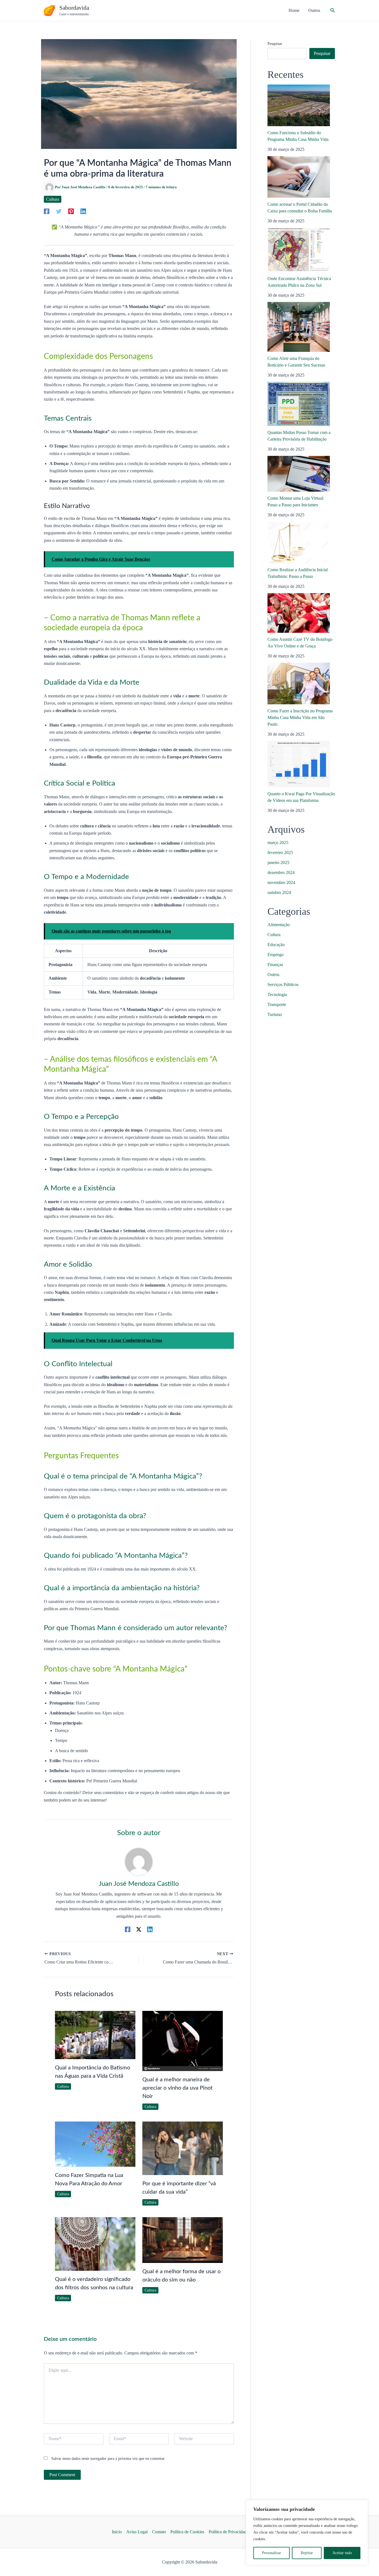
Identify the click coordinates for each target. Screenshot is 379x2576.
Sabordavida (74, 8)
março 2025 (278, 843)
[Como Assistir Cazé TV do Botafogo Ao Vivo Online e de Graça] (299, 613)
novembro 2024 (281, 882)
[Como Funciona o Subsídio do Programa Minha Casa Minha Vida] (299, 105)
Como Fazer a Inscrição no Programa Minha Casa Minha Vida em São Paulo (300, 717)
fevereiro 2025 (280, 853)
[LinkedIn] (83, 211)
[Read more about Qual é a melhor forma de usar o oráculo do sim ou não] (183, 2240)
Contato (159, 2532)
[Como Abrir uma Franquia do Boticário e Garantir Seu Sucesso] (299, 327)
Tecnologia (277, 994)
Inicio (117, 2532)
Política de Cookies (187, 2532)
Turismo (275, 1014)
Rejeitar (307, 2553)
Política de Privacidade (229, 2532)
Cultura (53, 199)
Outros (273, 975)
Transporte (277, 1004)
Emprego (276, 955)
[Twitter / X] (139, 1929)
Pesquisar (275, 44)
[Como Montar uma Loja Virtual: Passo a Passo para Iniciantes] (299, 474)
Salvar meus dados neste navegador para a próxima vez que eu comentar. (108, 2459)
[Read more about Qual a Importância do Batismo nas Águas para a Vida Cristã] (95, 2035)
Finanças (275, 965)
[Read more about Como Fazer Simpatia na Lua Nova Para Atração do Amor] (95, 2144)
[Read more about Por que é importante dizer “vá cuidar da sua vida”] (183, 2148)
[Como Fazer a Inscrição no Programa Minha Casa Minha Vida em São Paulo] (299, 684)
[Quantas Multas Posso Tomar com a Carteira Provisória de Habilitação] (299, 404)
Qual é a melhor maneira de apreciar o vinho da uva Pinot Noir (177, 2088)
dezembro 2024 (281, 872)
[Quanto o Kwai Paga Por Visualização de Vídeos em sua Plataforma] (299, 764)
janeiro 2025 (278, 863)
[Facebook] (47, 211)
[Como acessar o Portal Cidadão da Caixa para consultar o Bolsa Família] (299, 177)
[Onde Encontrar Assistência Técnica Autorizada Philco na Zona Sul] (299, 250)
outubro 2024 (279, 892)
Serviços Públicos (283, 985)
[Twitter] (59, 211)
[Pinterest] (71, 211)
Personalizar (271, 2553)
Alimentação (279, 925)
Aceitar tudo (342, 2553)
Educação (276, 945)
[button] (333, 11)
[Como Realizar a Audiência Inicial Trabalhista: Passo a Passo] (299, 542)
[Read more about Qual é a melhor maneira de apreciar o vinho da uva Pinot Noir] (183, 2041)
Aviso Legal (137, 2532)
